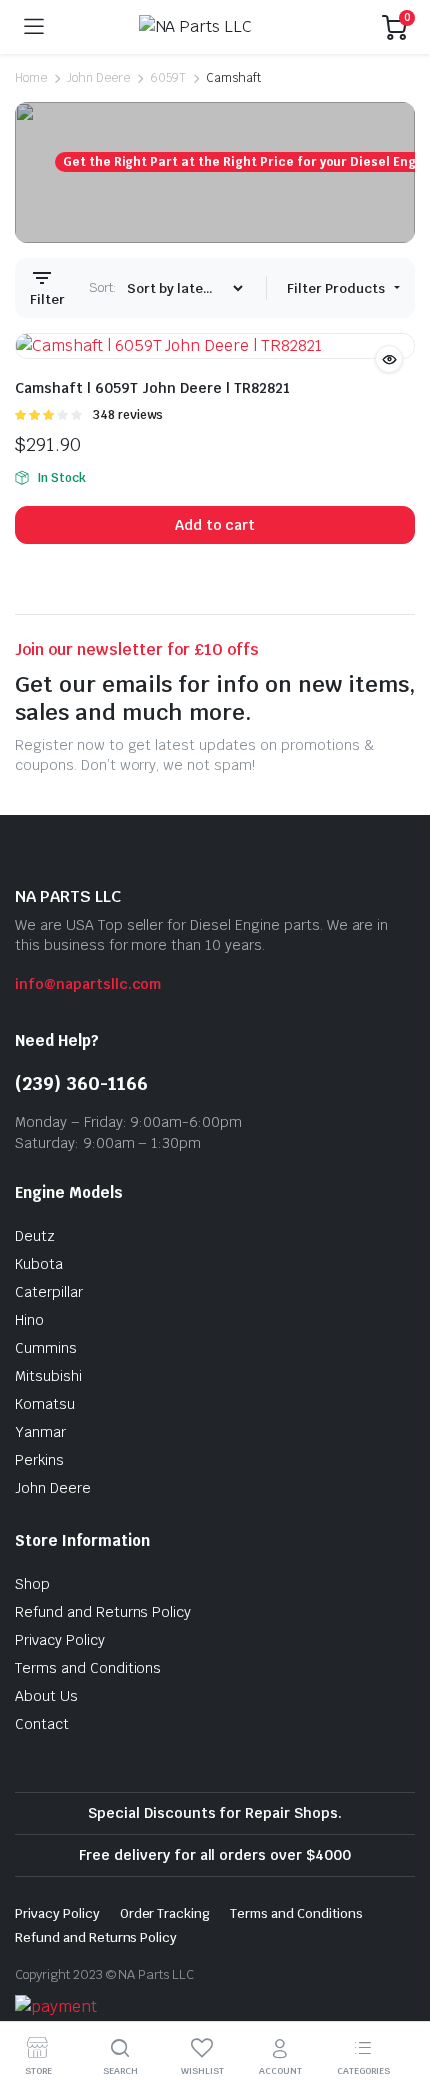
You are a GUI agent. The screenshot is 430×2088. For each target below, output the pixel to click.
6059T (168, 78)
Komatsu (45, 1404)
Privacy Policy (60, 1640)
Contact (42, 1724)
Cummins (46, 1348)
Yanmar (40, 1432)
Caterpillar (49, 1292)
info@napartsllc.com (88, 984)
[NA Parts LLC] (213, 27)
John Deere (98, 78)
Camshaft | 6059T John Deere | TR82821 (152, 388)
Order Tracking (165, 1913)
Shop (32, 1584)
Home (31, 78)
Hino (29, 1320)
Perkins (39, 1460)
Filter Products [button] (337, 288)
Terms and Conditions (88, 1668)
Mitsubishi (48, 1376)
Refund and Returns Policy (103, 1612)
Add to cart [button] (215, 525)
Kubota (39, 1264)
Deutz (35, 1236)
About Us (46, 1696)
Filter (47, 299)
